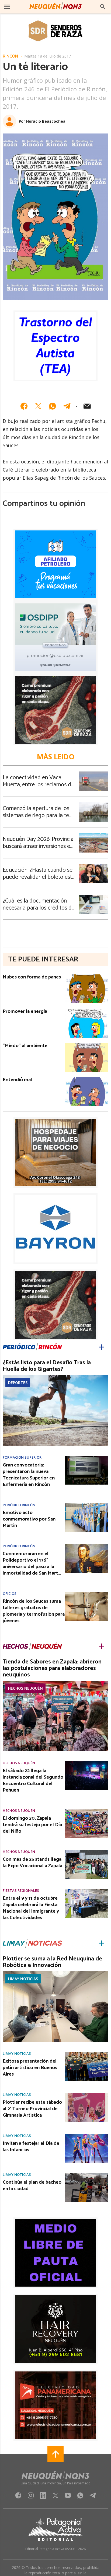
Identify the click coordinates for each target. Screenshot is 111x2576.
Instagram (31, 2497)
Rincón (10, 56)
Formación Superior (22, 1457)
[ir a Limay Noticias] (32, 1943)
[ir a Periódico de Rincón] (32, 1347)
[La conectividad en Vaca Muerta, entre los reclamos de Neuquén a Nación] (94, 773)
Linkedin (43, 2497)
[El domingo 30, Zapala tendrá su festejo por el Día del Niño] (87, 1810)
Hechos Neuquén (25, 1688)
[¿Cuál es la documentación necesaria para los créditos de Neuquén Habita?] (94, 896)
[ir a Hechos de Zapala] (32, 1646)
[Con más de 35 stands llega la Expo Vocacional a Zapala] (87, 1852)
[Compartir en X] (38, 406)
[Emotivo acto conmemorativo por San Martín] (87, 1505)
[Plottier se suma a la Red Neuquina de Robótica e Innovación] (55, 1973)
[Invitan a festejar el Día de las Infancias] (87, 2136)
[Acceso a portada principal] (55, 6)
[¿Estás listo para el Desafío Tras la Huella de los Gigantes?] (55, 1377)
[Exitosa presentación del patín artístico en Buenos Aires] (87, 2053)
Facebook (18, 2497)
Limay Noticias (23, 1979)
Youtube (68, 2497)
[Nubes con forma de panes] (87, 976)
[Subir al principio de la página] (55, 2454)
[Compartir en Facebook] (24, 406)
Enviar (87, 406)
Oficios (10, 1594)
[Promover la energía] (87, 1010)
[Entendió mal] (87, 1079)
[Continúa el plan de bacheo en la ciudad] (87, 2174)
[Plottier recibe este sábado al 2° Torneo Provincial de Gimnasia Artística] (87, 2094)
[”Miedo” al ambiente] (87, 1045)
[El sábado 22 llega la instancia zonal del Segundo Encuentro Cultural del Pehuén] (87, 1763)
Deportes (18, 1383)
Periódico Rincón (19, 1505)
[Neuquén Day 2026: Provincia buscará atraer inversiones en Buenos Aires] (94, 835)
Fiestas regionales (21, 1891)
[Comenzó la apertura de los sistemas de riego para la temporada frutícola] (94, 804)
